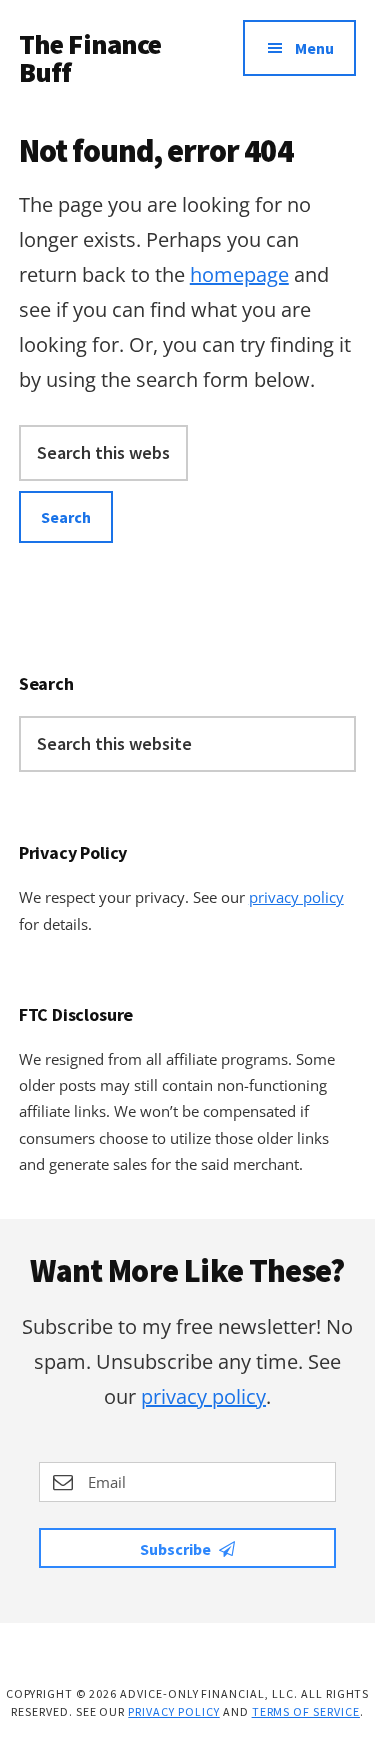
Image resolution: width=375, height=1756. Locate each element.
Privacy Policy (173, 1711)
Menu (314, 48)
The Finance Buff (90, 58)
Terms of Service (306, 1711)
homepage (239, 274)
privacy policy (296, 897)
